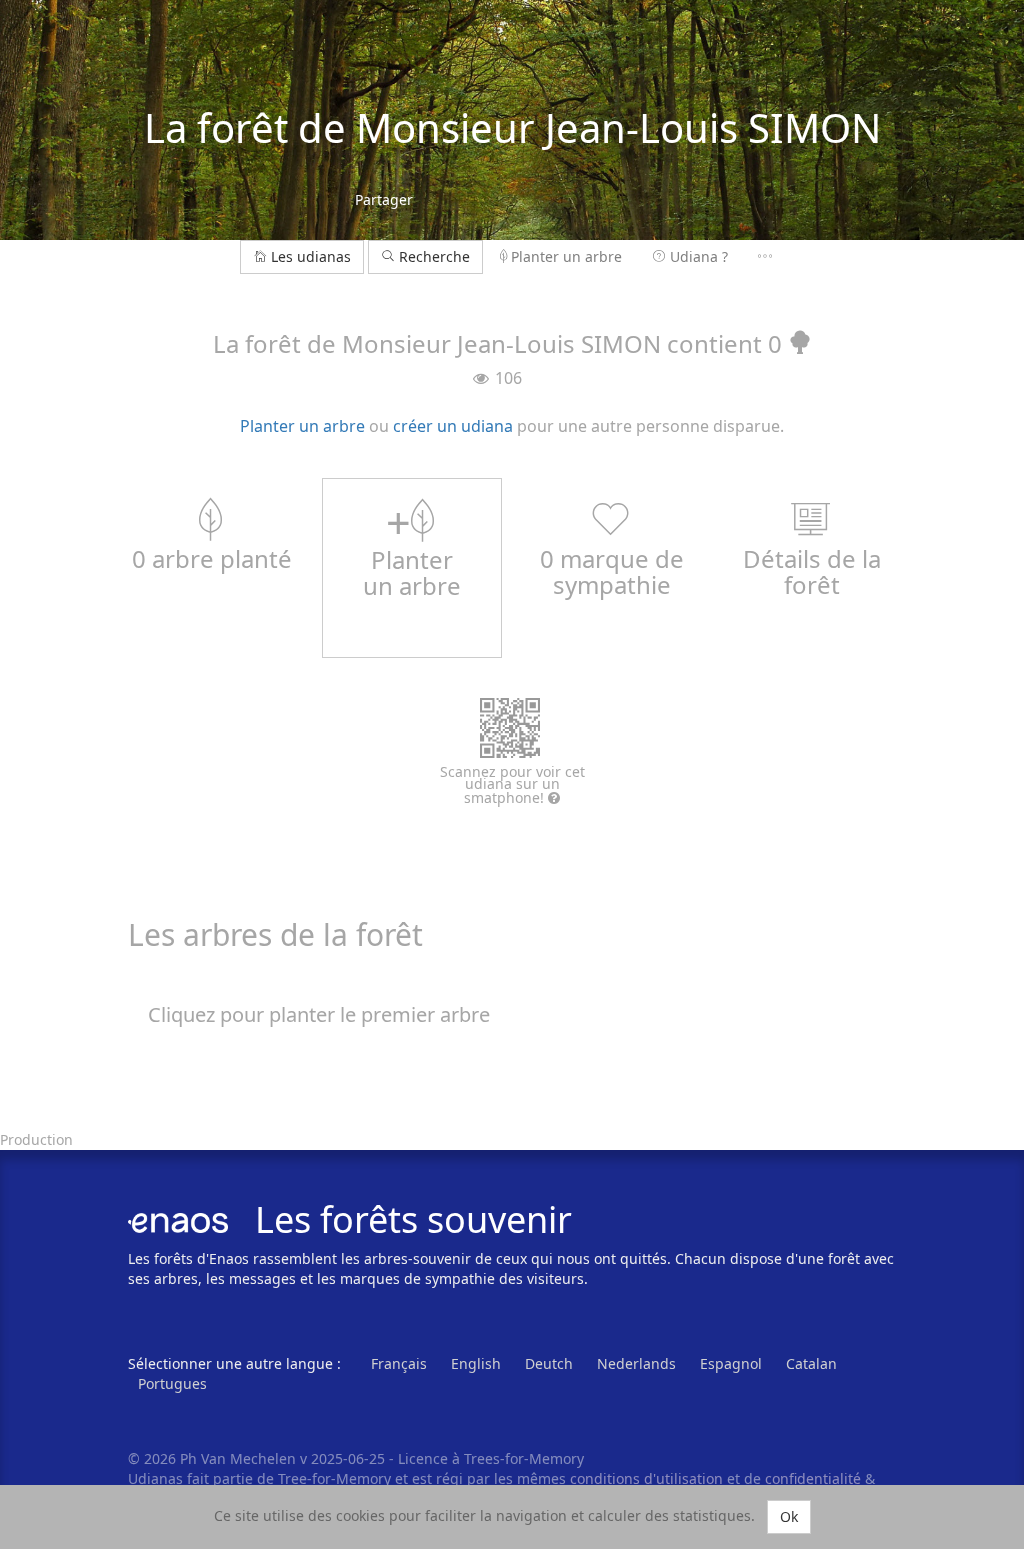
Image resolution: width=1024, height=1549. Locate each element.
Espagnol (731, 1363)
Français (399, 1363)
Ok (789, 1516)
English (476, 1363)
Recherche (432, 256)
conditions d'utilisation (648, 1478)
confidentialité (813, 1478)
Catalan (811, 1363)
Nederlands (636, 1363)
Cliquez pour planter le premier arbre (319, 1014)
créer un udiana (453, 426)
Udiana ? (699, 256)
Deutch (549, 1363)
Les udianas (311, 256)
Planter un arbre (566, 256)
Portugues (172, 1383)
